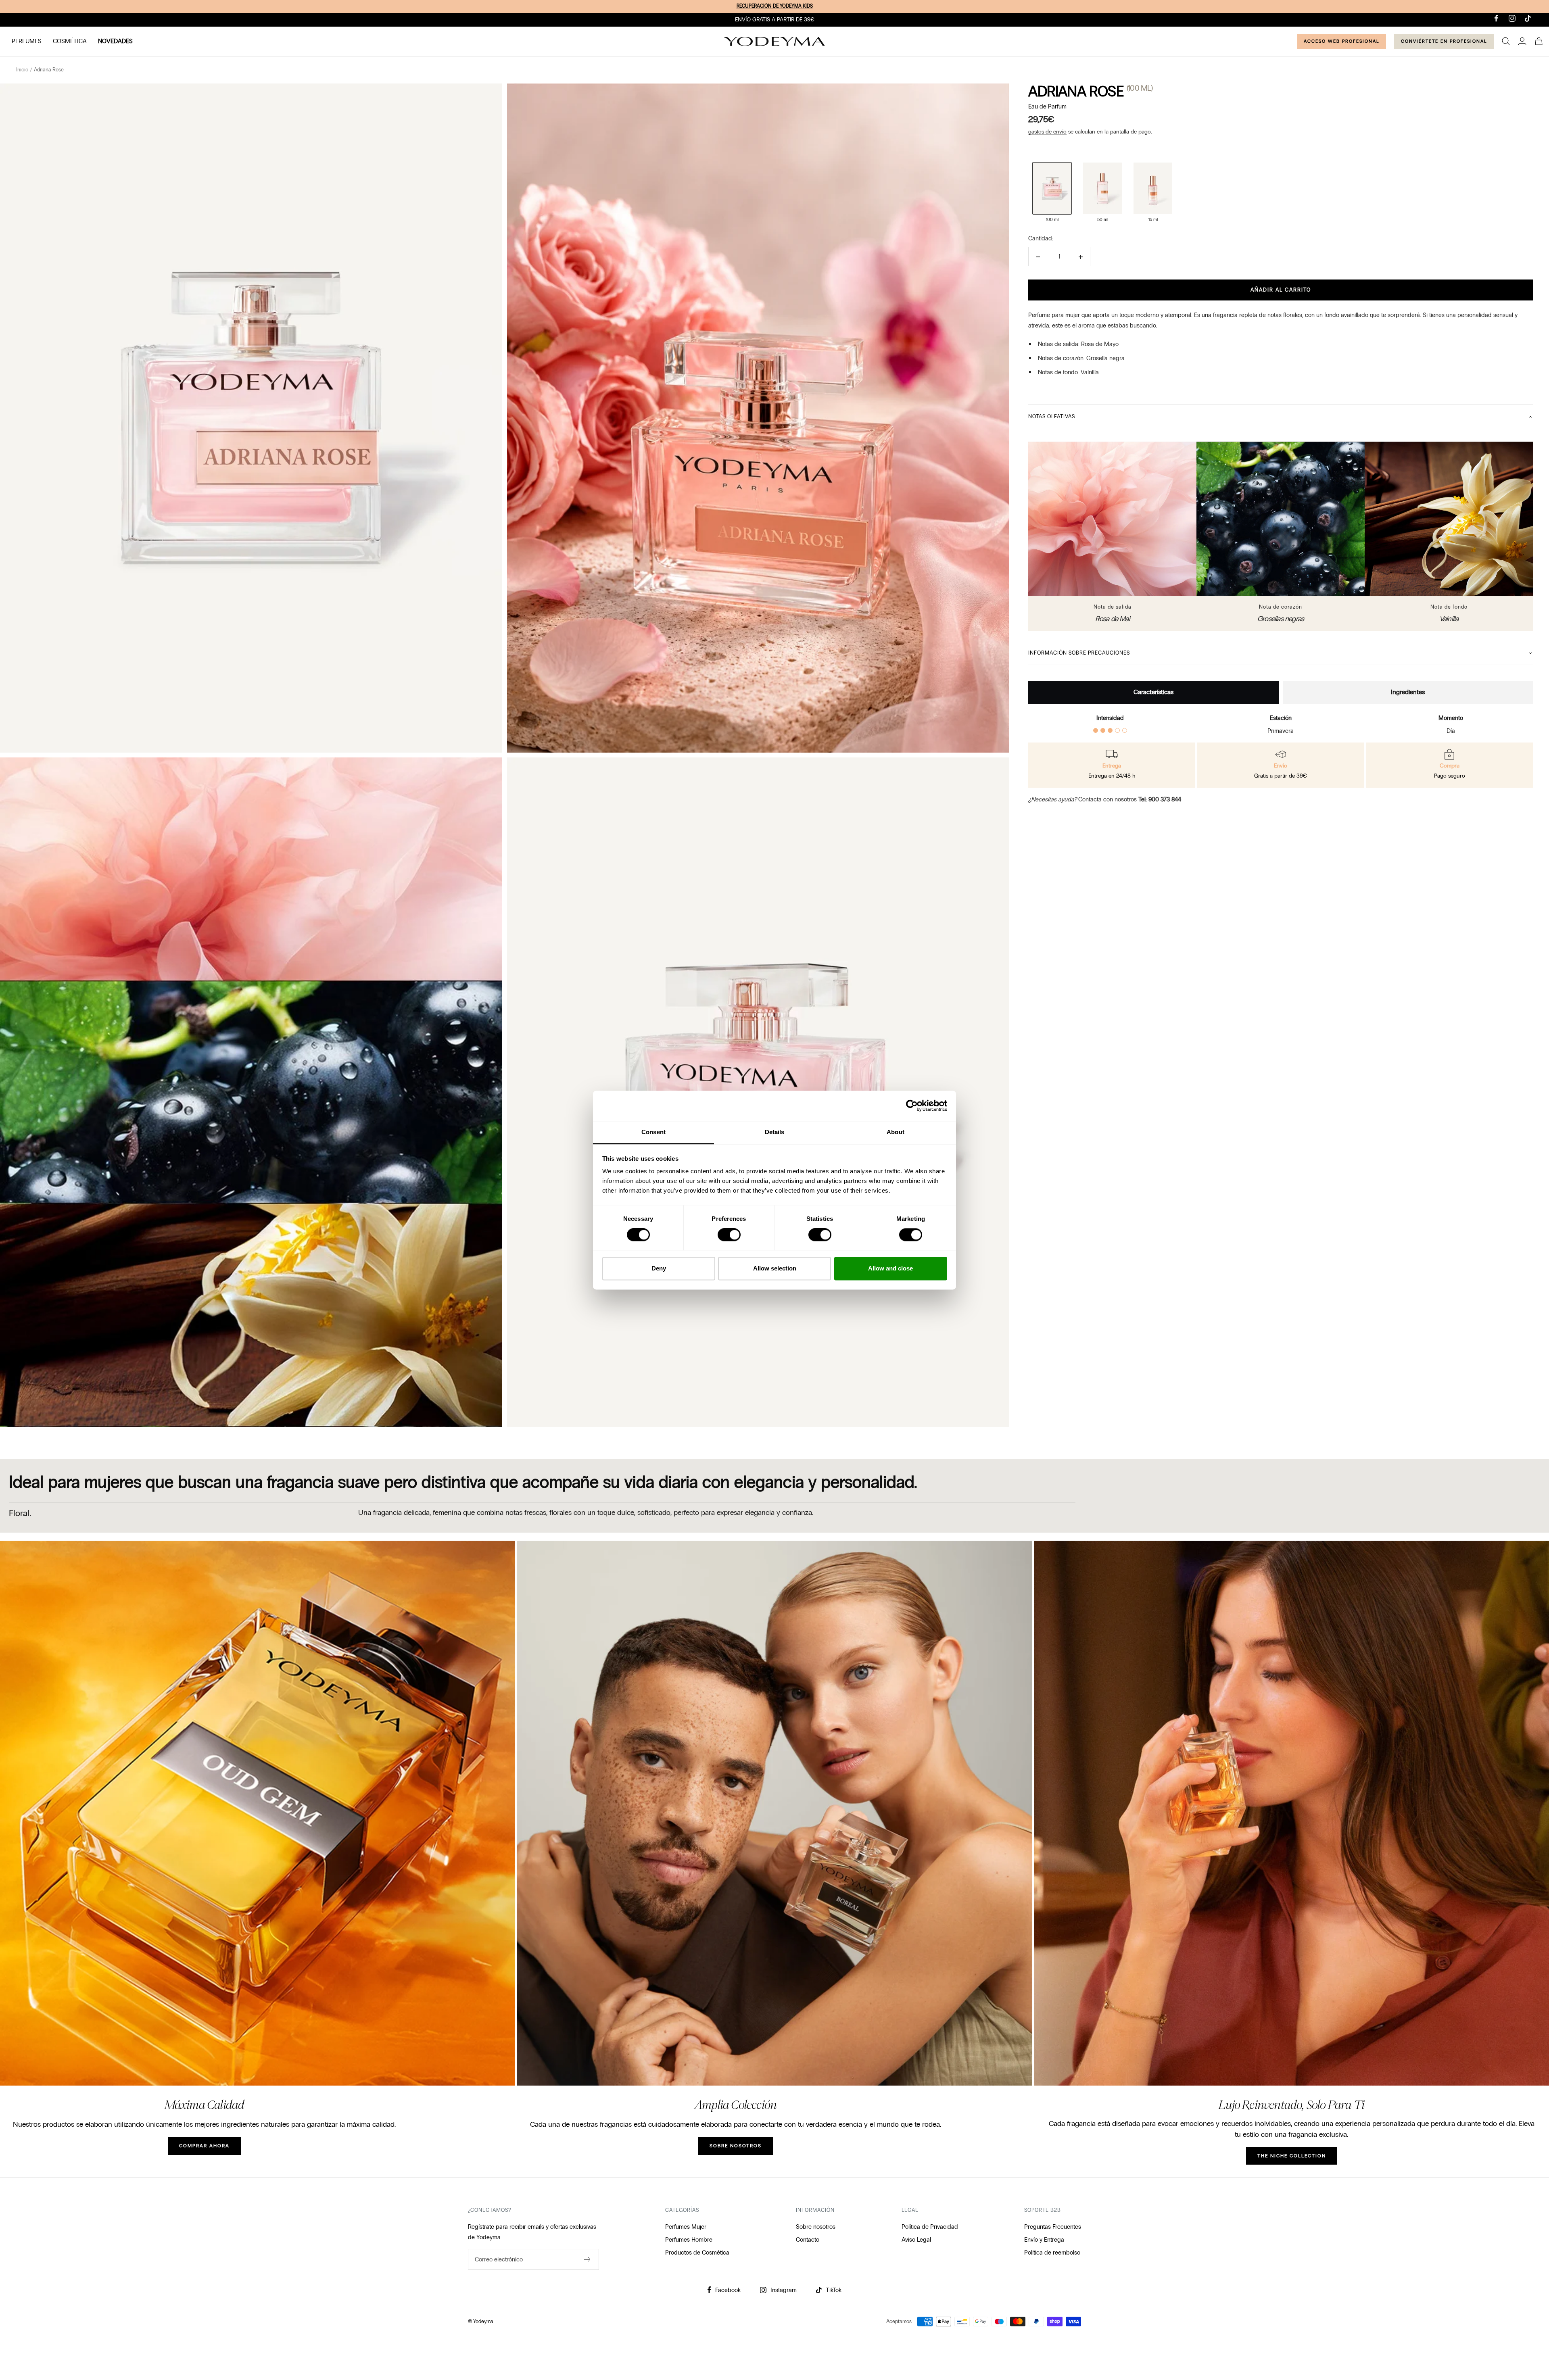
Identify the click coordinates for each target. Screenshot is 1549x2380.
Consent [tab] (653, 1132)
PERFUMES (27, 41)
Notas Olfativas (1052, 417)
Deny (659, 1268)
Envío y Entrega (1044, 2240)
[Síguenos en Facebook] (1496, 18)
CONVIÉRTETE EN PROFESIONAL (1444, 41)
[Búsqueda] (1506, 41)
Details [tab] (775, 1132)
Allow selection (775, 1268)
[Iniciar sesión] (1522, 41)
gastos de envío (1047, 132)
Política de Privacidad (930, 2227)
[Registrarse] (588, 2259)
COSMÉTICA (70, 41)
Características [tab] (1153, 692)
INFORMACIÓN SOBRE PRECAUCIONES (1079, 653)
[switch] (729, 1235)
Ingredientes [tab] (1408, 692)
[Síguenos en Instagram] (1512, 18)
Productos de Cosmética (697, 2253)
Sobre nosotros (816, 2227)
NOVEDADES (115, 41)
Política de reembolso (1052, 2253)
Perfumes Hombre (689, 2240)
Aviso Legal (916, 2240)
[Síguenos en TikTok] (1528, 18)
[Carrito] (1539, 41)
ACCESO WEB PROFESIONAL (1341, 41)
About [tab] (896, 1132)
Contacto (808, 2240)
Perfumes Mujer (686, 2227)
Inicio (22, 70)
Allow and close (890, 1268)
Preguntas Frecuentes (1053, 2227)
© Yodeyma (481, 2322)
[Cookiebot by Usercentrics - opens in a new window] (912, 1106)
